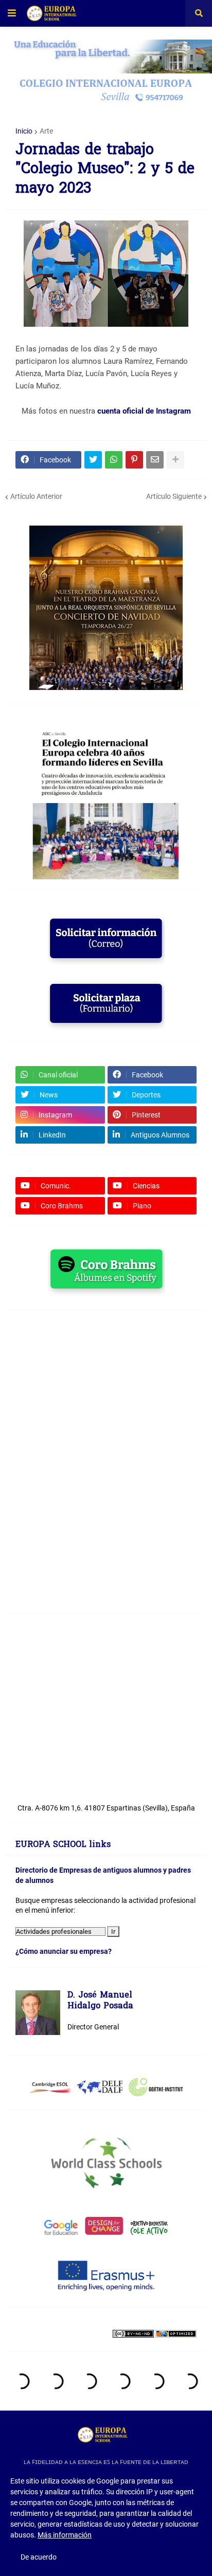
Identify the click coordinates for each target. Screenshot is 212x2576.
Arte (46, 131)
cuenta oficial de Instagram (144, 411)
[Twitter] (93, 460)
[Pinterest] (134, 460)
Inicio (24, 131)
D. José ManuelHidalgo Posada (100, 2001)
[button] (12, 13)
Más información (65, 2535)
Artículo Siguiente (174, 496)
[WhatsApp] (114, 460)
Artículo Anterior (36, 496)
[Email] (155, 460)
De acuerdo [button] (39, 2557)
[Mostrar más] (175, 460)
